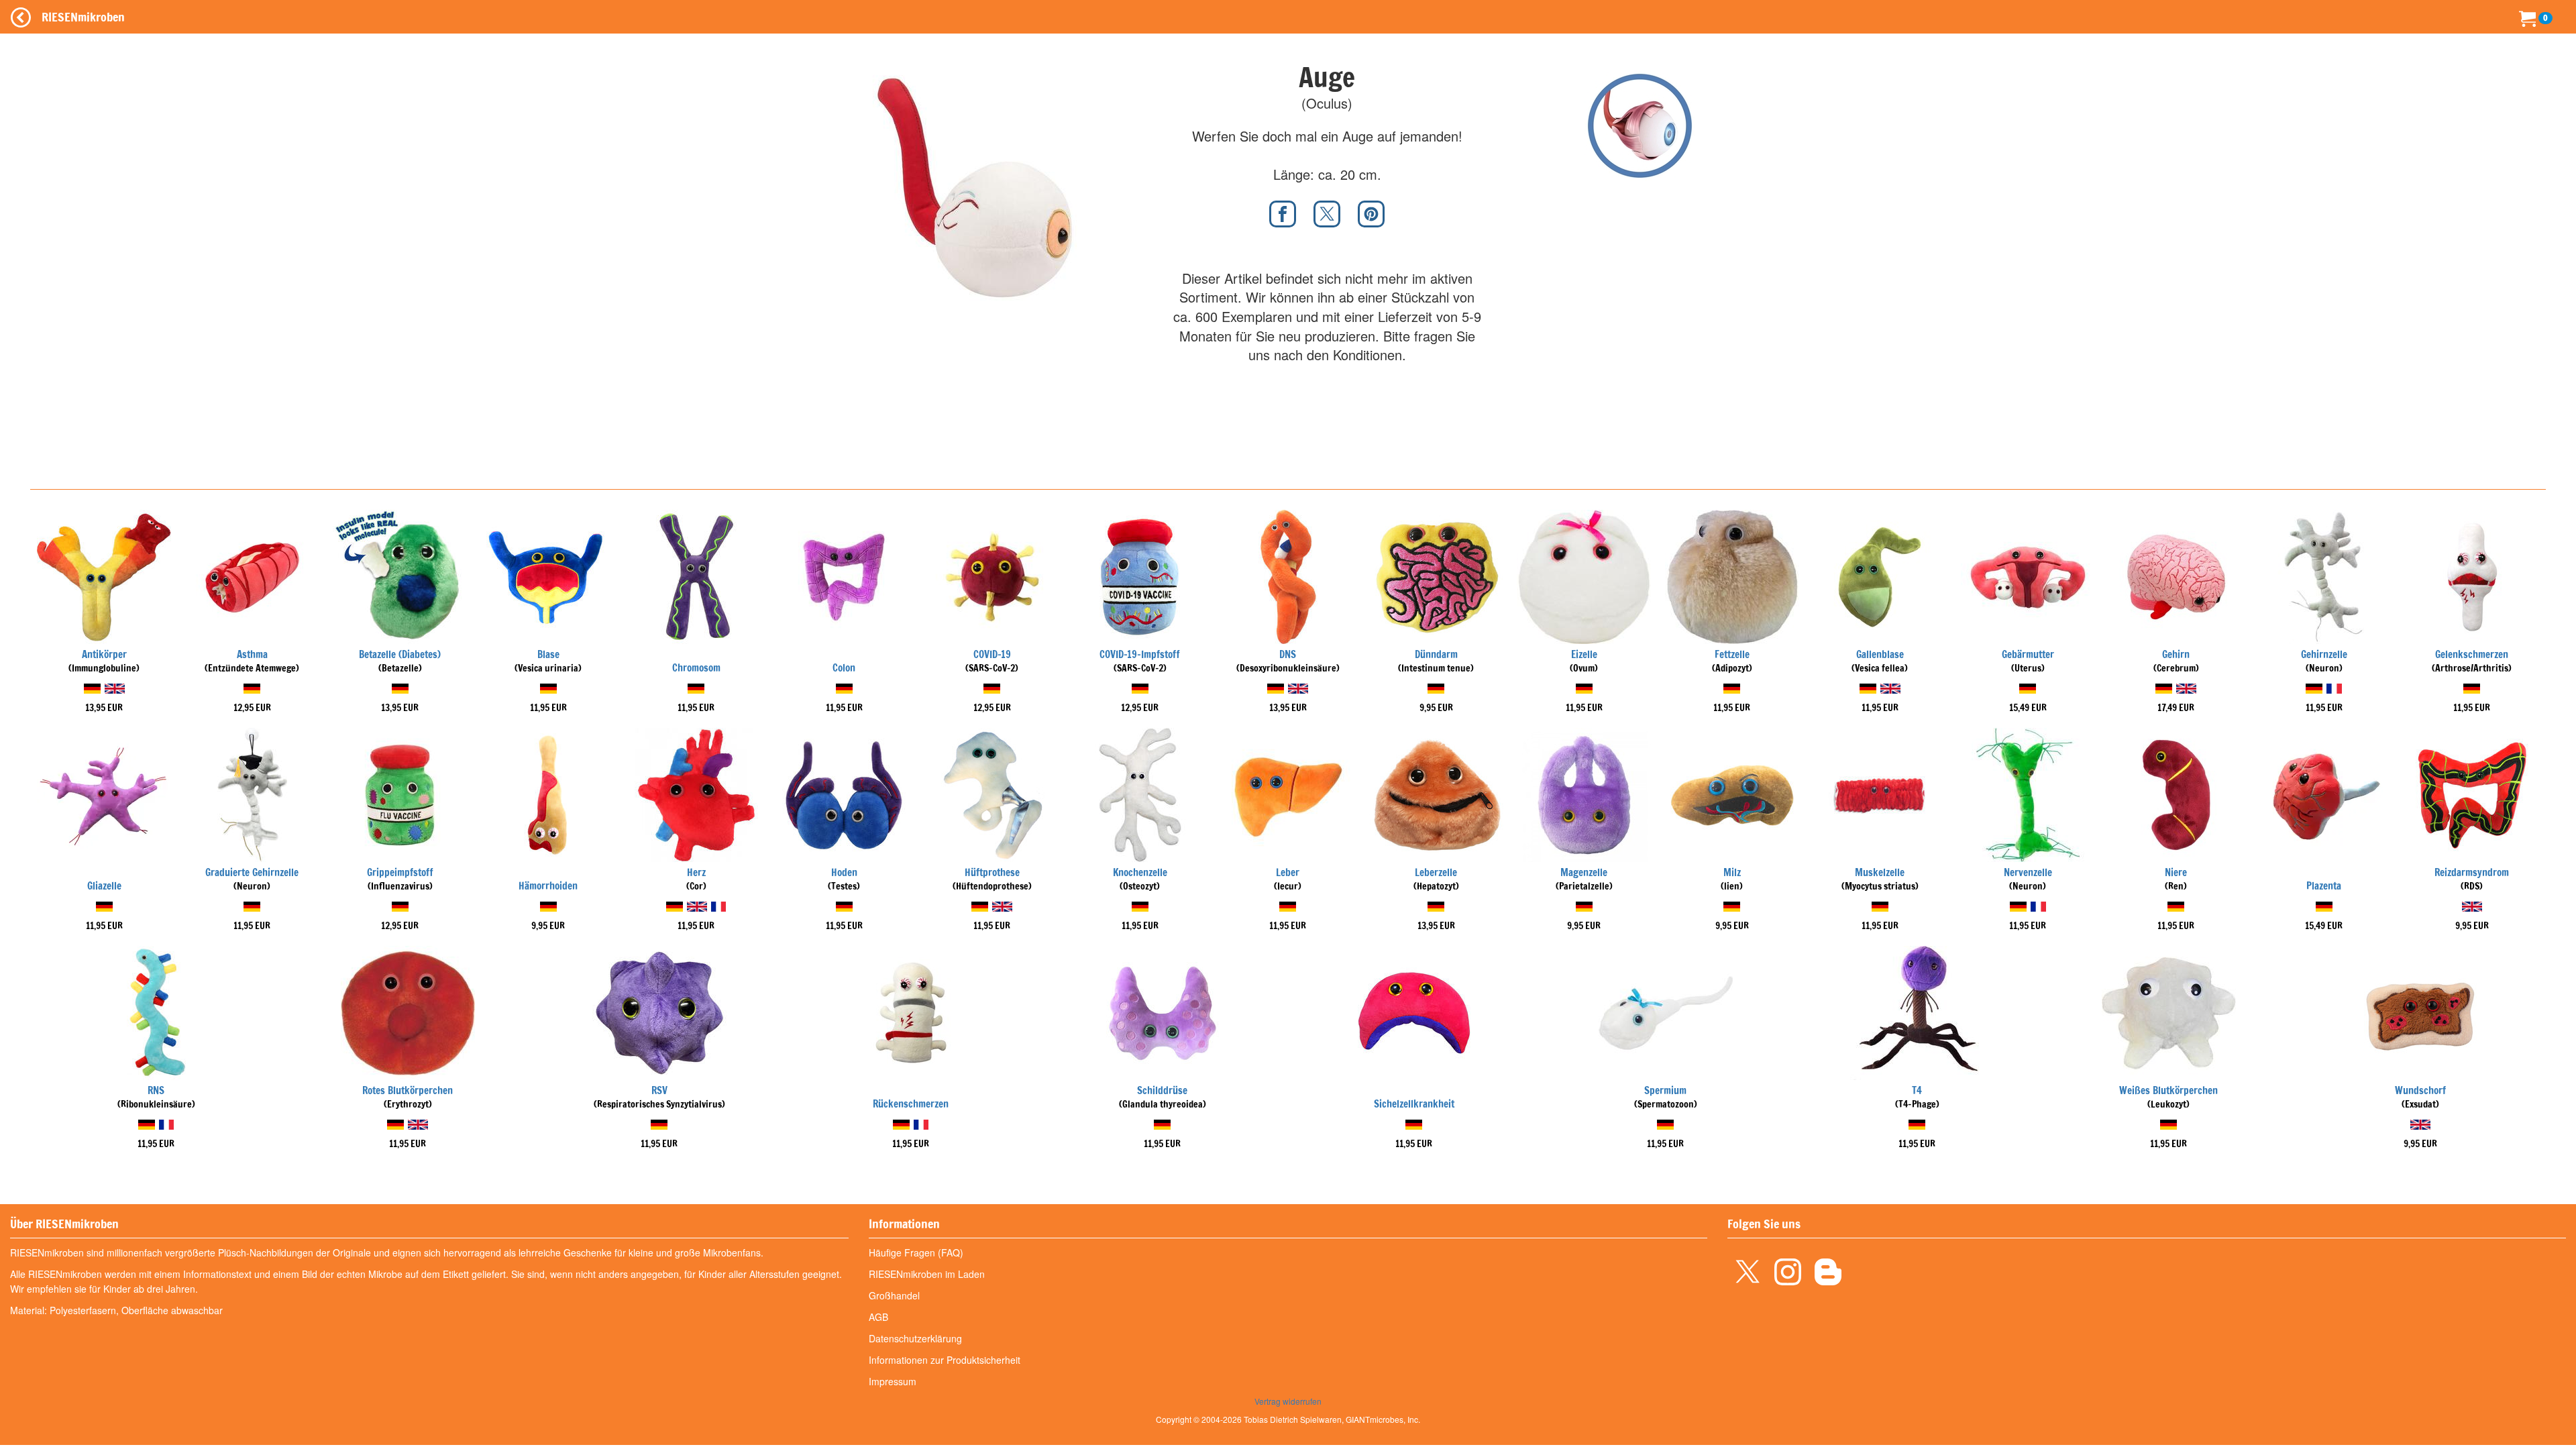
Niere (2176, 872)
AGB (878, 1317)
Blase (548, 654)
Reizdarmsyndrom (2472, 872)
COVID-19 (992, 654)
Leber (1288, 872)
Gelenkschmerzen (2472, 654)
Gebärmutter (2028, 654)
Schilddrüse (1162, 1090)
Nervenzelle (2028, 872)
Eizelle (1584, 654)
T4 (1917, 1090)
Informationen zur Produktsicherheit (945, 1360)
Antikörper (104, 654)
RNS (156, 1090)
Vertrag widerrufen (1288, 1401)
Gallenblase (1880, 654)
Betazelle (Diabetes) (400, 654)
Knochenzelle (1140, 872)
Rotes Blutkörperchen (408, 1090)
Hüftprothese (992, 872)
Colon (844, 668)
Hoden (844, 872)
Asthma (252, 654)
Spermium (1665, 1090)
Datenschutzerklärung (915, 1338)
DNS (1288, 654)
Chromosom (696, 668)
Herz (696, 872)
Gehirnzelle (2324, 654)
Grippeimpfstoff (400, 872)
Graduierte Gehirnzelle (252, 872)
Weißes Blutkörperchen (2168, 1090)
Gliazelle (104, 886)
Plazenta (2324, 886)
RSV (659, 1090)
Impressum (893, 1381)
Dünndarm (1436, 654)
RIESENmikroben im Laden (927, 1274)
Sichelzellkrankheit (1414, 1104)
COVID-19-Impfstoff (1140, 654)
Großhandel (894, 1295)
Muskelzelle (1880, 872)
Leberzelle (1436, 872)
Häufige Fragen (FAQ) (916, 1252)
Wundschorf (2420, 1090)
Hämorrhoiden (548, 886)
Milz (1732, 872)
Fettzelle (1732, 654)
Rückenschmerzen (911, 1104)
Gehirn (2176, 654)
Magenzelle (1584, 872)
